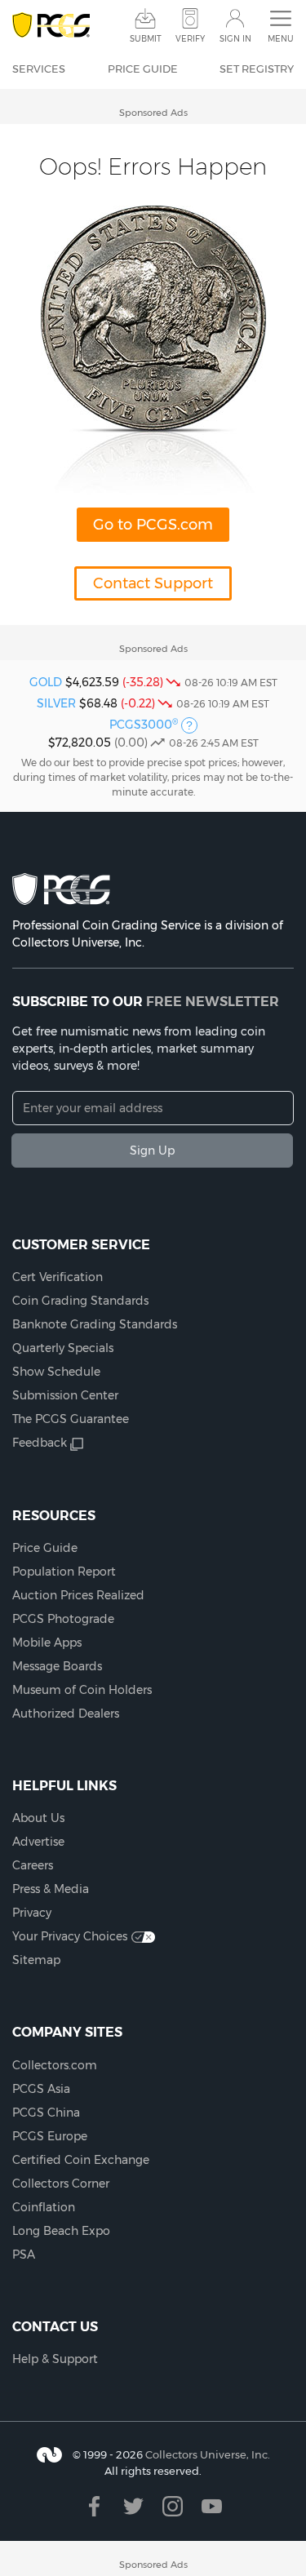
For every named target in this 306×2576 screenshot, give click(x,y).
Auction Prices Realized (78, 1595)
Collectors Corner (61, 2184)
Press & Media (51, 1889)
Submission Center (65, 1395)
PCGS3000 (144, 725)
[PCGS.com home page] (51, 26)
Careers (33, 1865)
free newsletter (213, 1001)
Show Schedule (56, 1372)
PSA (24, 2255)
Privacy (32, 1913)
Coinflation (44, 2207)
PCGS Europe (50, 2136)
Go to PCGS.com (153, 525)
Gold (46, 682)
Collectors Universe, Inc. (208, 2454)
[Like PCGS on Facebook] (94, 2506)
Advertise (38, 1842)
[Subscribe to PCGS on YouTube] (212, 2506)
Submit (146, 39)
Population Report (64, 1572)
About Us (38, 1818)
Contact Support (153, 583)
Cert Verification (58, 1277)
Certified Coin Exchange (81, 2160)
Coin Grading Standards (80, 1301)
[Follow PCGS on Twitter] (133, 2506)
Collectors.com (55, 2065)
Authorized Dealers (66, 1714)
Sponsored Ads (153, 113)
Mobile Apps (47, 1643)
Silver (56, 703)
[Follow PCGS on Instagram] (173, 2506)
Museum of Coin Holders (82, 1690)
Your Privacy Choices (70, 1936)
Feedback (40, 1443)
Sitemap (36, 1960)
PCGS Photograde (63, 1619)
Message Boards (57, 1666)
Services (39, 69)
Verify (190, 39)
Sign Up (152, 1151)
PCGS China (46, 2113)
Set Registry (257, 69)
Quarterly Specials (63, 1348)
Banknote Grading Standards (95, 1324)
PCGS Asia (41, 2089)
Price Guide (143, 69)
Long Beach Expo (61, 2231)
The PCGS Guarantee (71, 1419)
